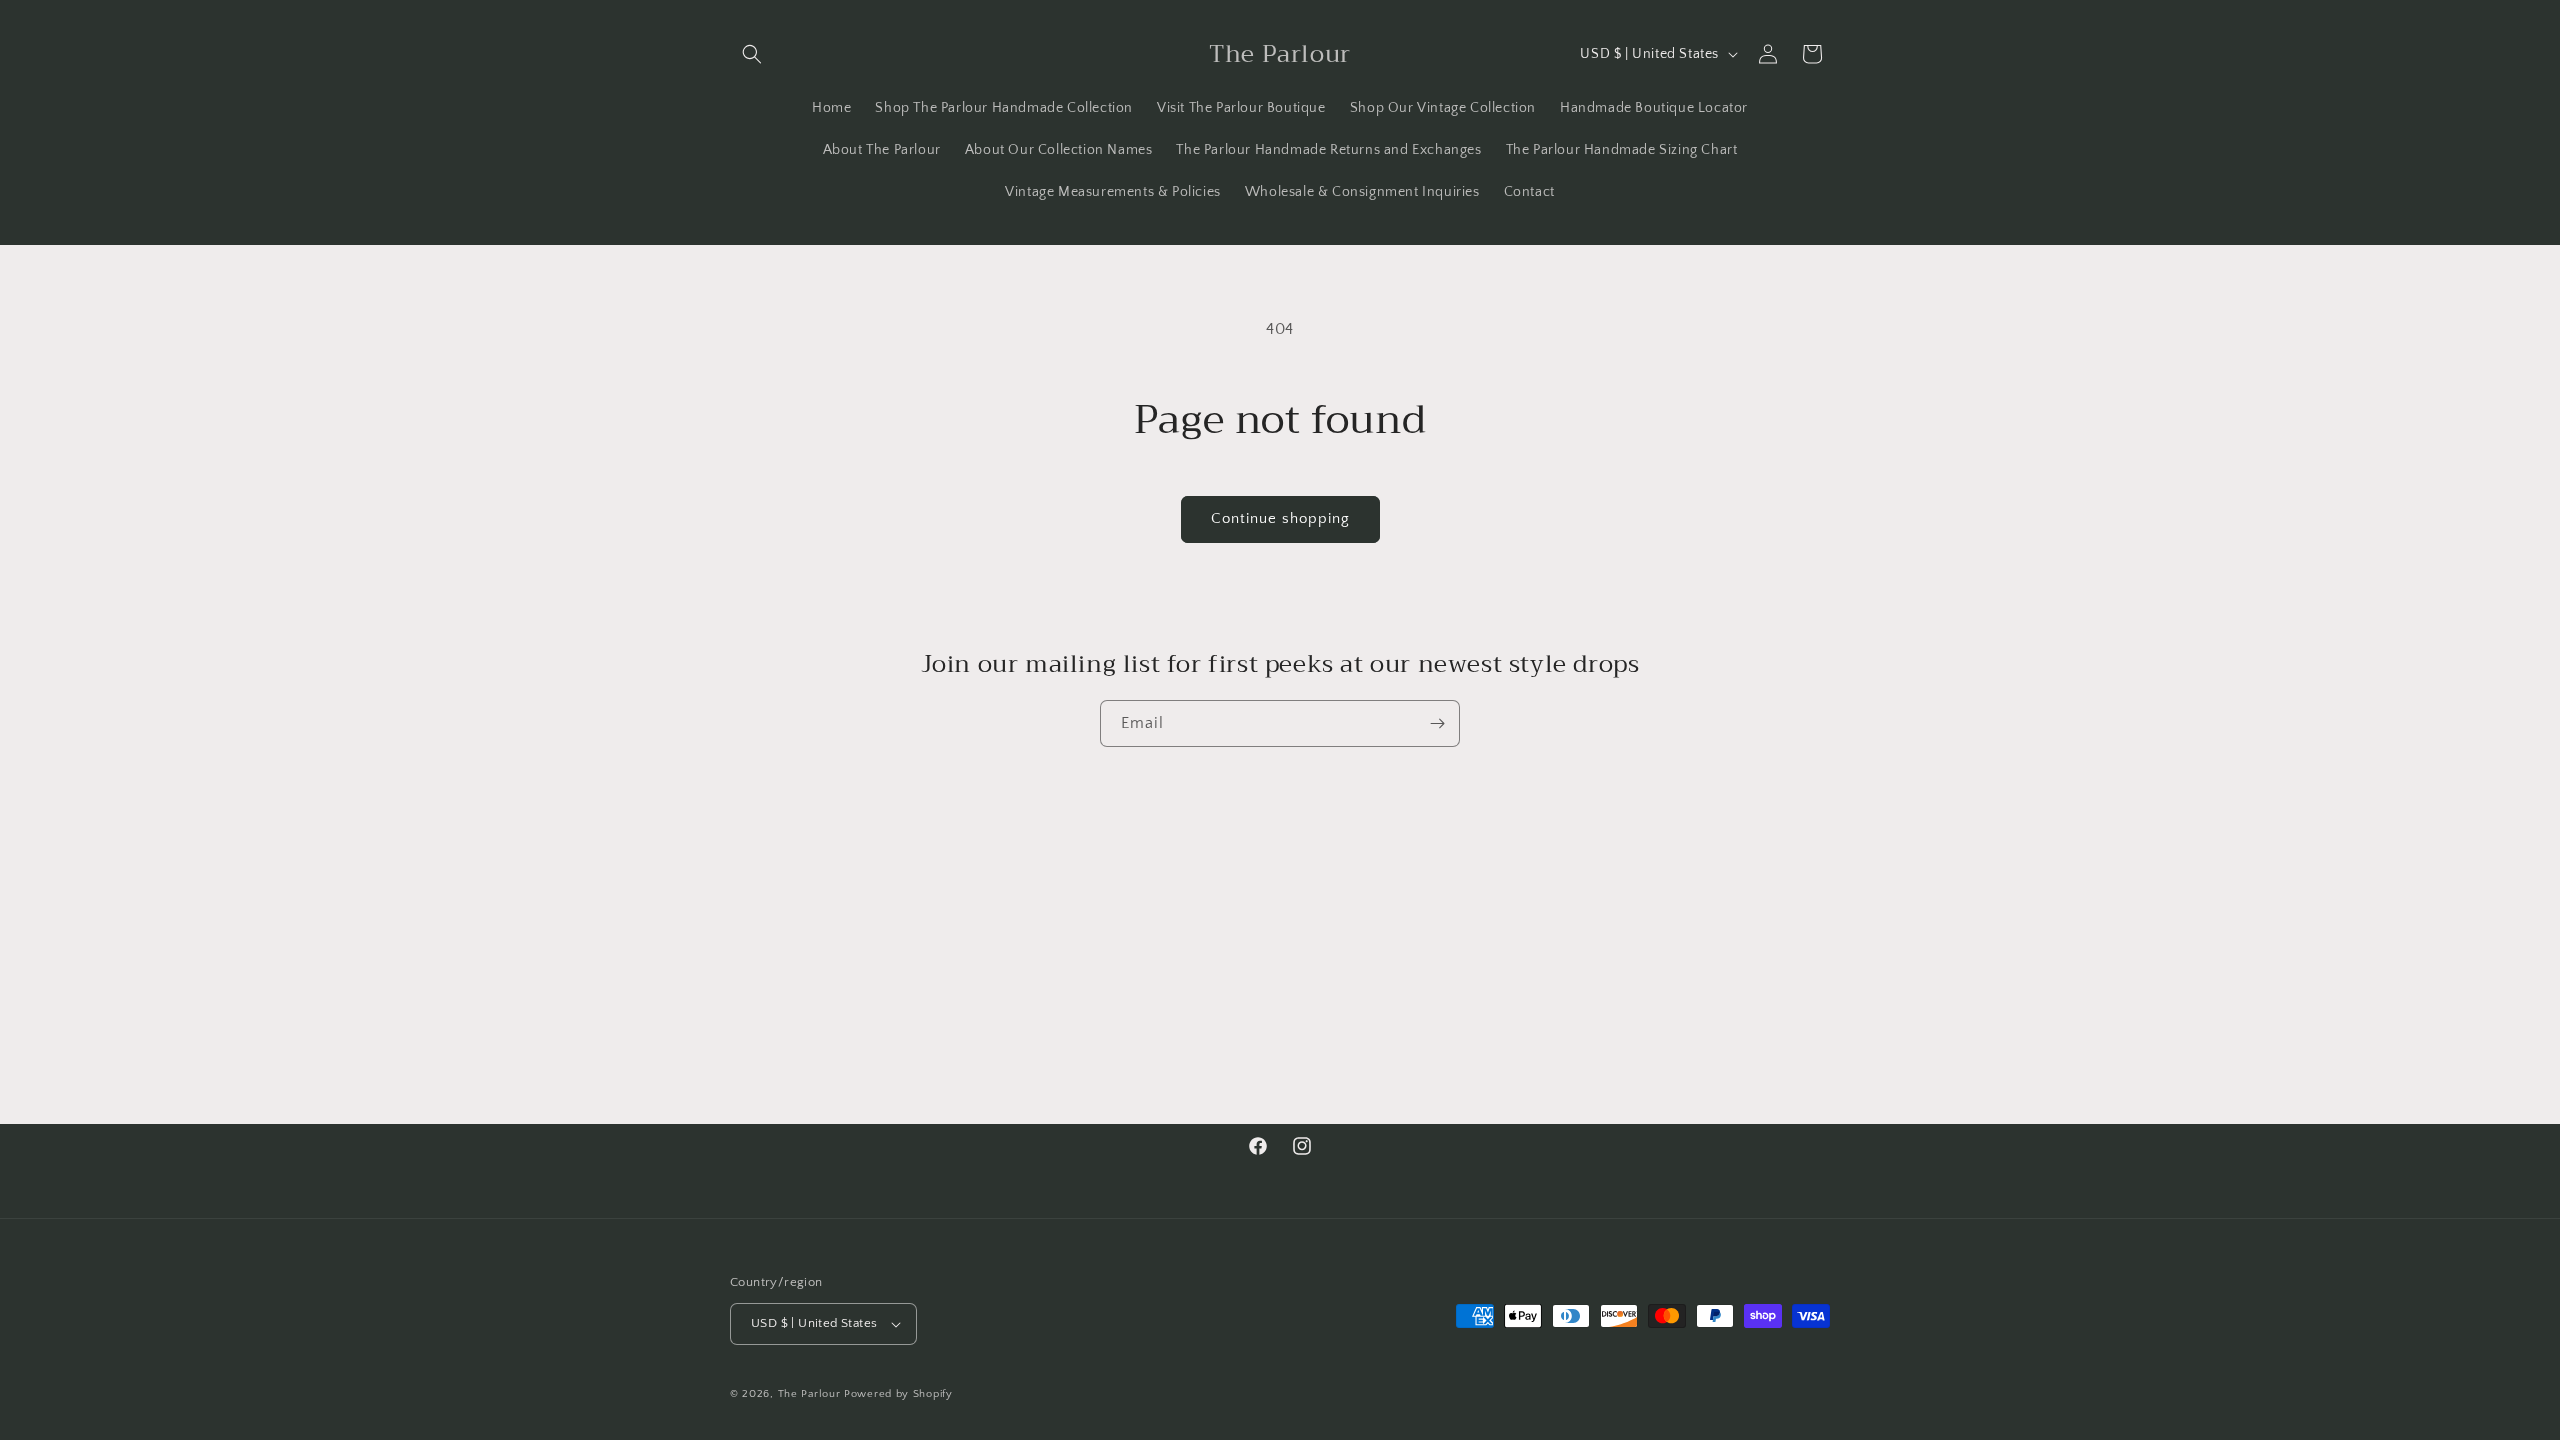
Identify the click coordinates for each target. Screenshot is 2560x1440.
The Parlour (809, 1394)
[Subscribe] (1437, 723)
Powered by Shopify (898, 1394)
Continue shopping (1280, 518)
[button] (752, 54)
